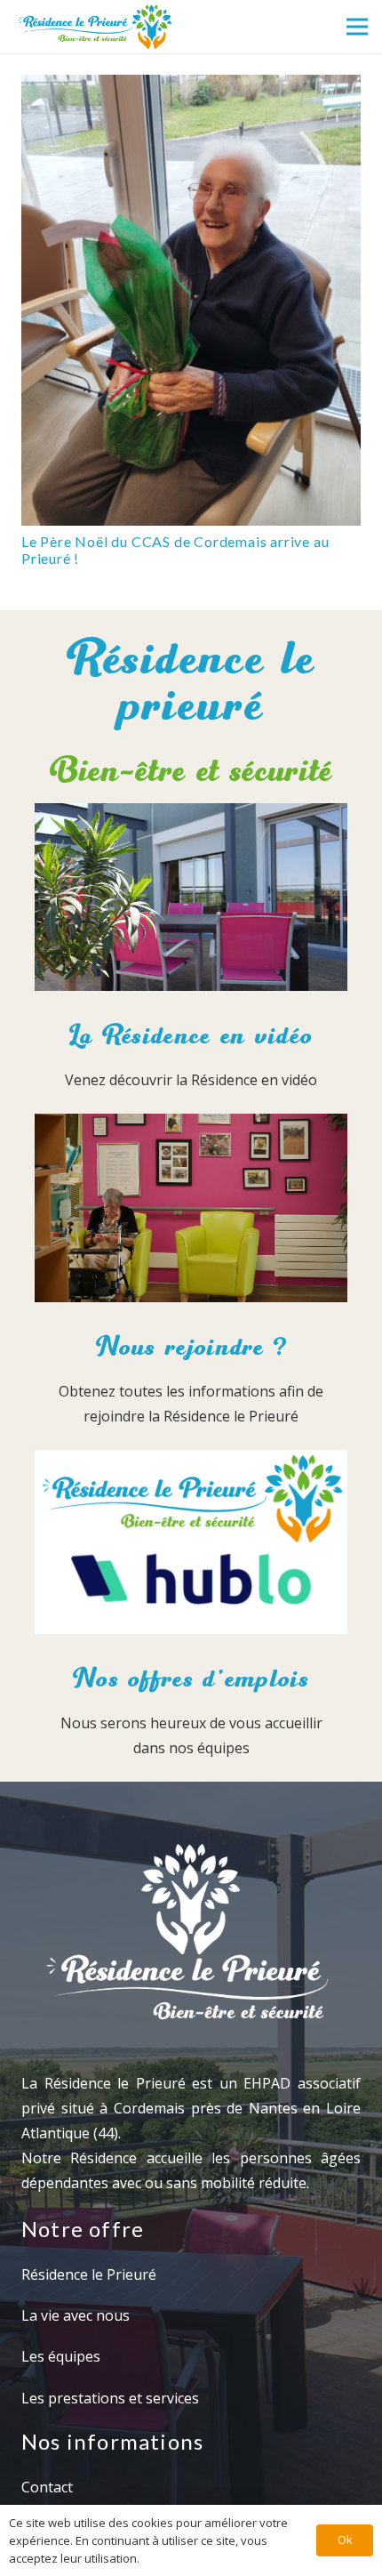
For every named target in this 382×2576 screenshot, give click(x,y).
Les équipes (61, 2356)
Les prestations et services (110, 2398)
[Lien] (94, 27)
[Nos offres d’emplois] (191, 1546)
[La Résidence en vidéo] (191, 901)
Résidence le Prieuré (89, 2274)
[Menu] (357, 27)
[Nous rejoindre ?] (191, 1212)
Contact (47, 2487)
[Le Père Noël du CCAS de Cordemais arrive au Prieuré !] (191, 300)
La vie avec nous (76, 2315)
